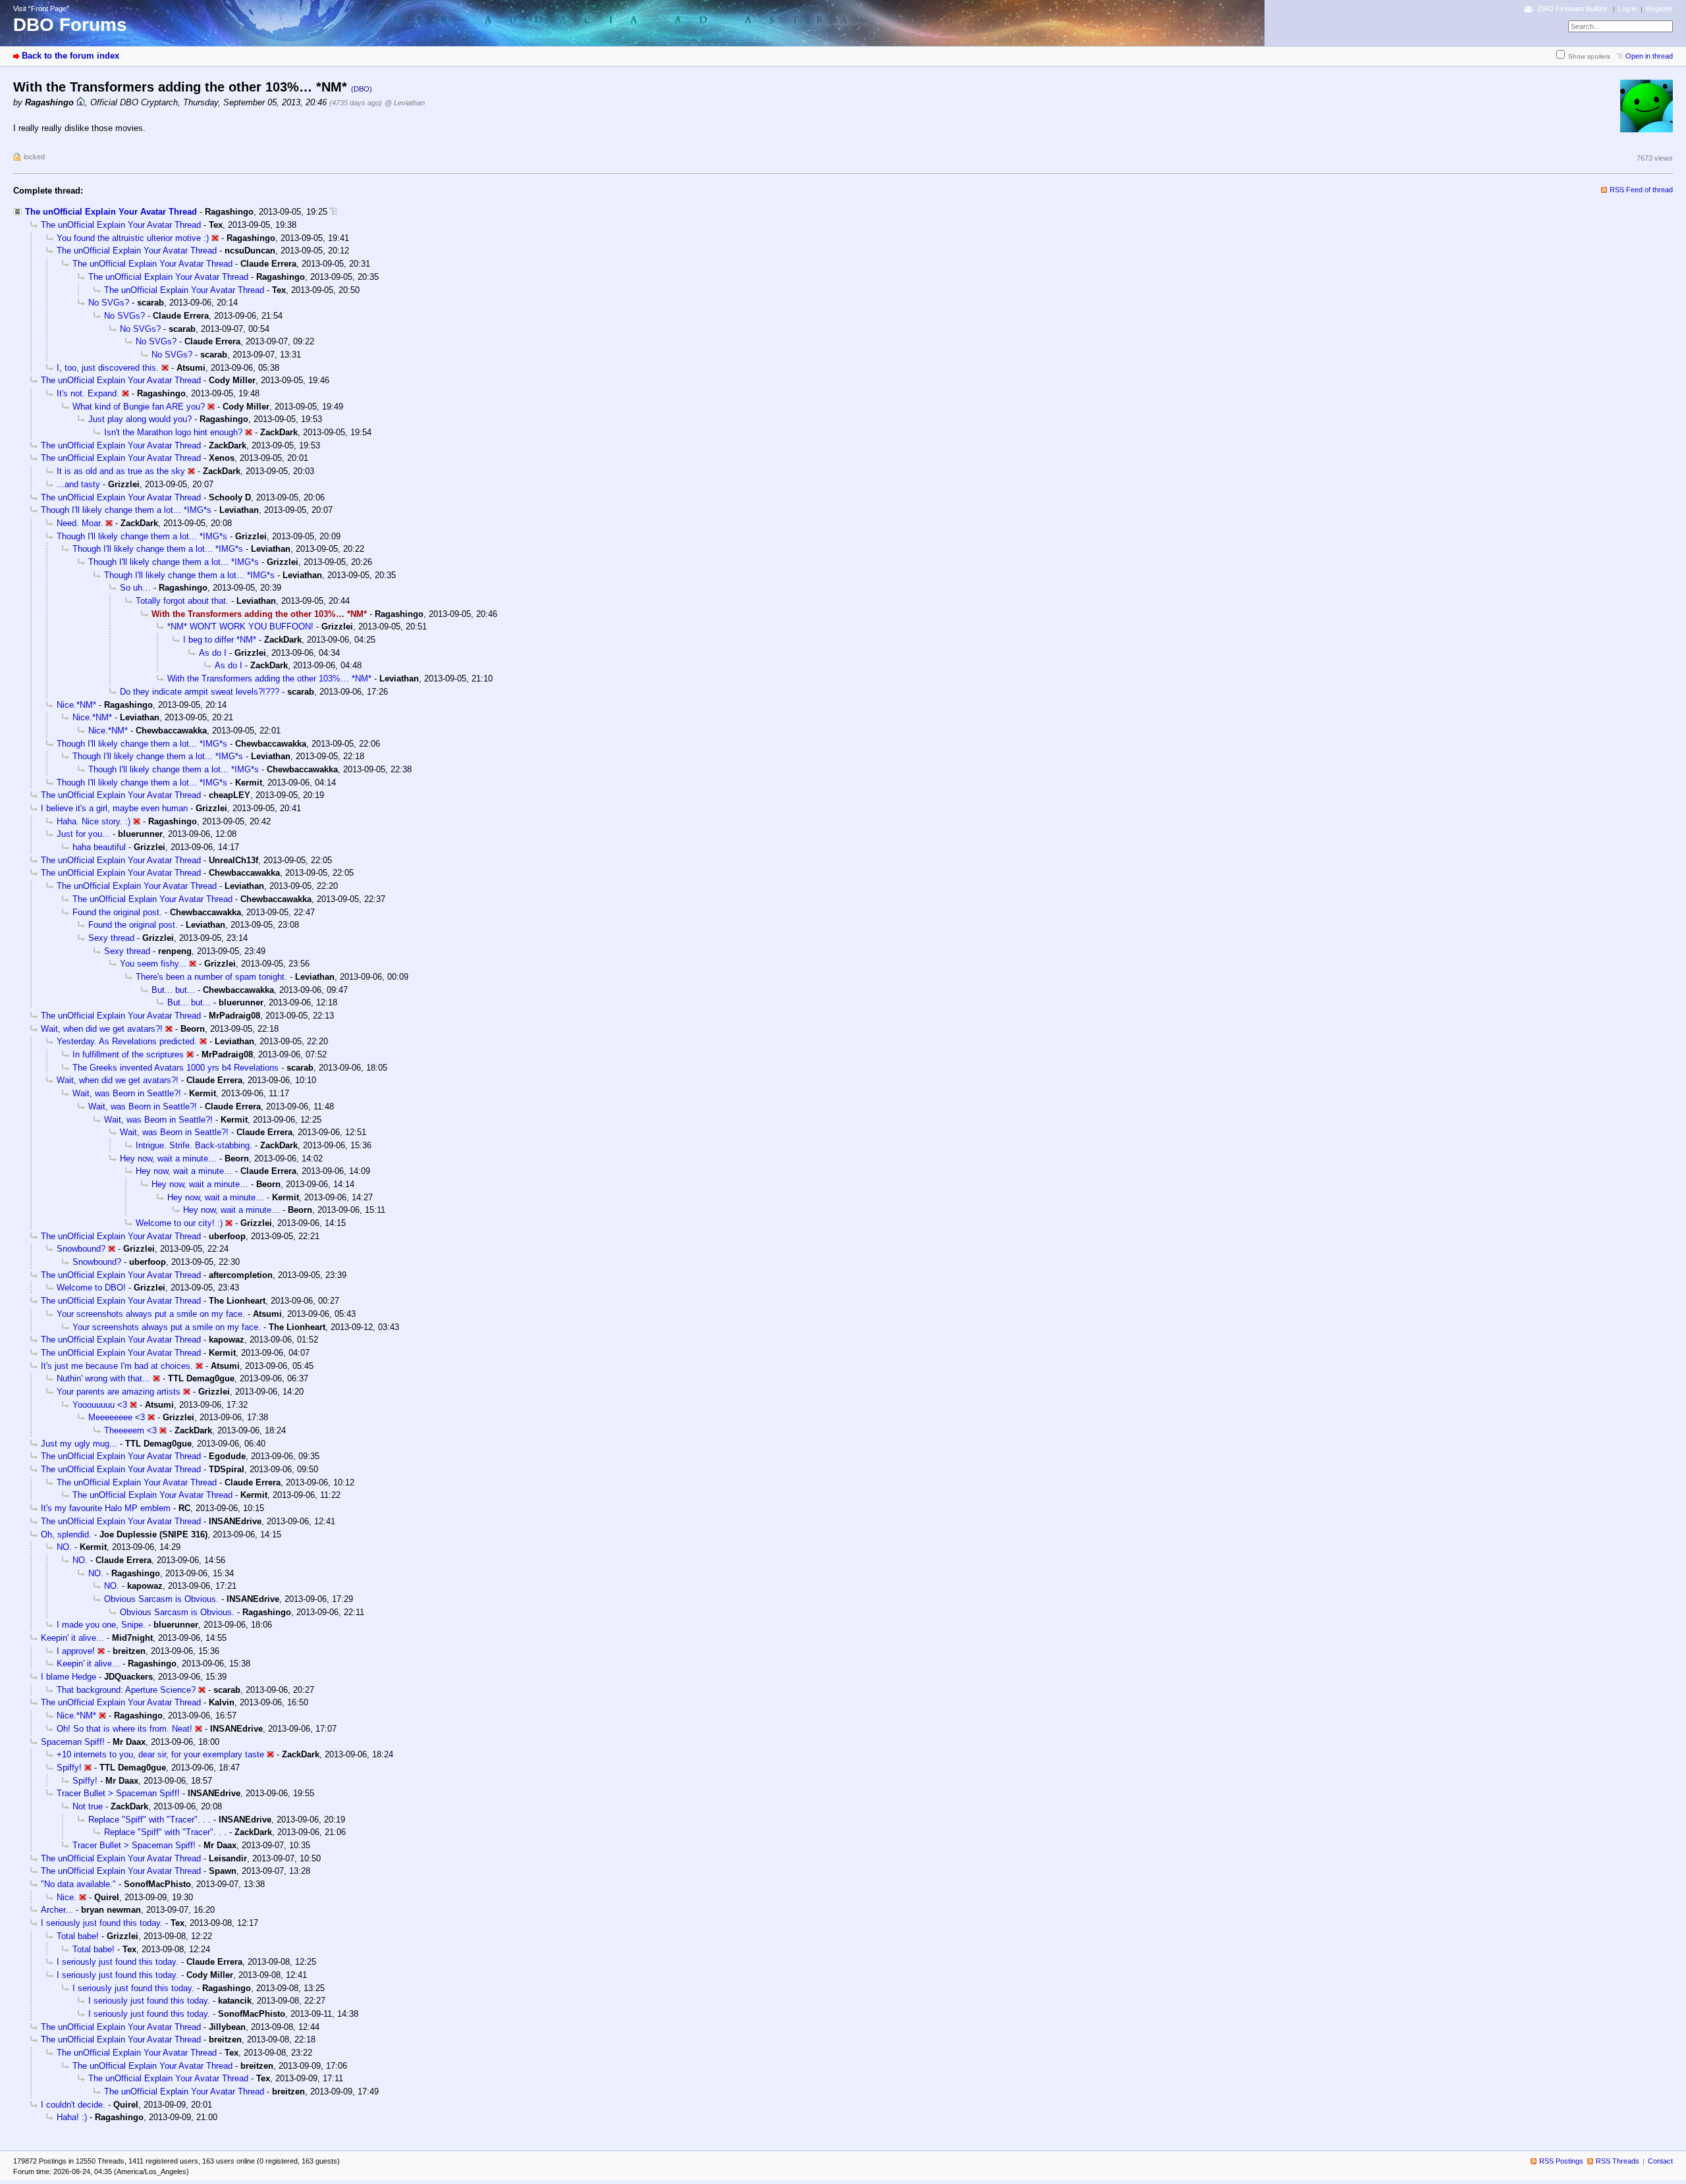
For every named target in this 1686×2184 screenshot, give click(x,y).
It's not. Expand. (88, 393)
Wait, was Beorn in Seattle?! (127, 1093)
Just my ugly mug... (79, 1444)
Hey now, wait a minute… (168, 1159)
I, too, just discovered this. (108, 368)
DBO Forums (70, 25)
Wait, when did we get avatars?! (102, 1029)
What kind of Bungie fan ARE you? (139, 407)
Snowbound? (81, 1249)
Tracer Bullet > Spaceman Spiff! (118, 1793)
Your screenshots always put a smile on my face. (151, 1314)
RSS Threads (1618, 2161)
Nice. (67, 1897)
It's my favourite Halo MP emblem (106, 1508)
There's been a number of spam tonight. (211, 977)
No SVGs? (109, 303)
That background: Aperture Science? (126, 1690)
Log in (1628, 9)
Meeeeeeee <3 (117, 1417)
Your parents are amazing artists (119, 1392)
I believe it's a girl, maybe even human (114, 808)
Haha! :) (72, 2117)
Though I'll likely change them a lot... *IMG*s (126, 510)
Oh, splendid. (66, 1534)
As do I (213, 653)
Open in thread (1649, 56)
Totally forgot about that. (182, 601)
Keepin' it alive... (72, 1638)
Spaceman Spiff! (73, 1742)
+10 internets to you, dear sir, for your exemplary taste (160, 1754)
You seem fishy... (153, 964)
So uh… (135, 588)
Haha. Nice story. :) (94, 821)
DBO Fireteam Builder (1573, 9)
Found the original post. (117, 912)
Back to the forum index (70, 56)
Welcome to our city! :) (179, 1223)
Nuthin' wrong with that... (103, 1378)
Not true (88, 1806)
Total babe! (78, 1936)
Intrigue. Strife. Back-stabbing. (194, 1145)
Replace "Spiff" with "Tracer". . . (150, 1820)
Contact (1660, 2161)
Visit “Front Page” (41, 9)
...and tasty (78, 484)
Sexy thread (111, 938)
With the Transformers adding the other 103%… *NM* (269, 679)
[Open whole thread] (334, 212)
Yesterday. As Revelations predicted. (127, 1041)
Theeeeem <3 (130, 1430)
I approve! (76, 1651)
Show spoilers (1589, 56)
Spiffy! (69, 1768)
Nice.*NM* (76, 705)
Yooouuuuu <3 (100, 1405)
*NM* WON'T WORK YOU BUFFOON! (240, 626)
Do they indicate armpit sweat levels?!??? (200, 692)
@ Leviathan (405, 103)
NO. (64, 1547)
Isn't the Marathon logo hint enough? (173, 432)
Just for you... (83, 834)
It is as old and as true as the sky (121, 471)
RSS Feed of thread (1641, 190)
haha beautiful (99, 847)
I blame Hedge (68, 1677)
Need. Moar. (80, 523)
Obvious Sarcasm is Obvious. (161, 1599)
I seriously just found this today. (102, 1923)
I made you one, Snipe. (101, 1625)
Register (1659, 9)
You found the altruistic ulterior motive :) (133, 238)
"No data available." (78, 1884)
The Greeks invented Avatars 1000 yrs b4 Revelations (176, 1068)
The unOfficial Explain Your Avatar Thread (111, 212)
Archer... (57, 1910)
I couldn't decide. (73, 2105)
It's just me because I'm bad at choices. (117, 1366)
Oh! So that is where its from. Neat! (124, 1729)
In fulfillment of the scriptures (128, 1054)
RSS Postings (1561, 2161)
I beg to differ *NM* (220, 640)
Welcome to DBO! (91, 1288)
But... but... (173, 990)
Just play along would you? (140, 419)
